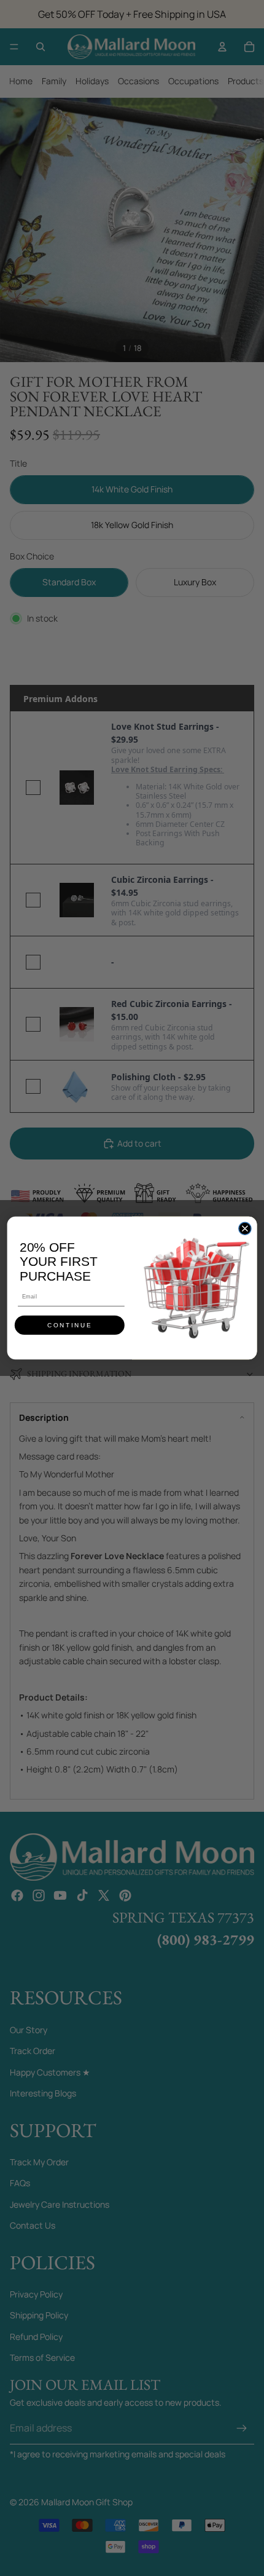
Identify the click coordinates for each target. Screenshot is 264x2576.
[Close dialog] (245, 1228)
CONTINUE (70, 1326)
